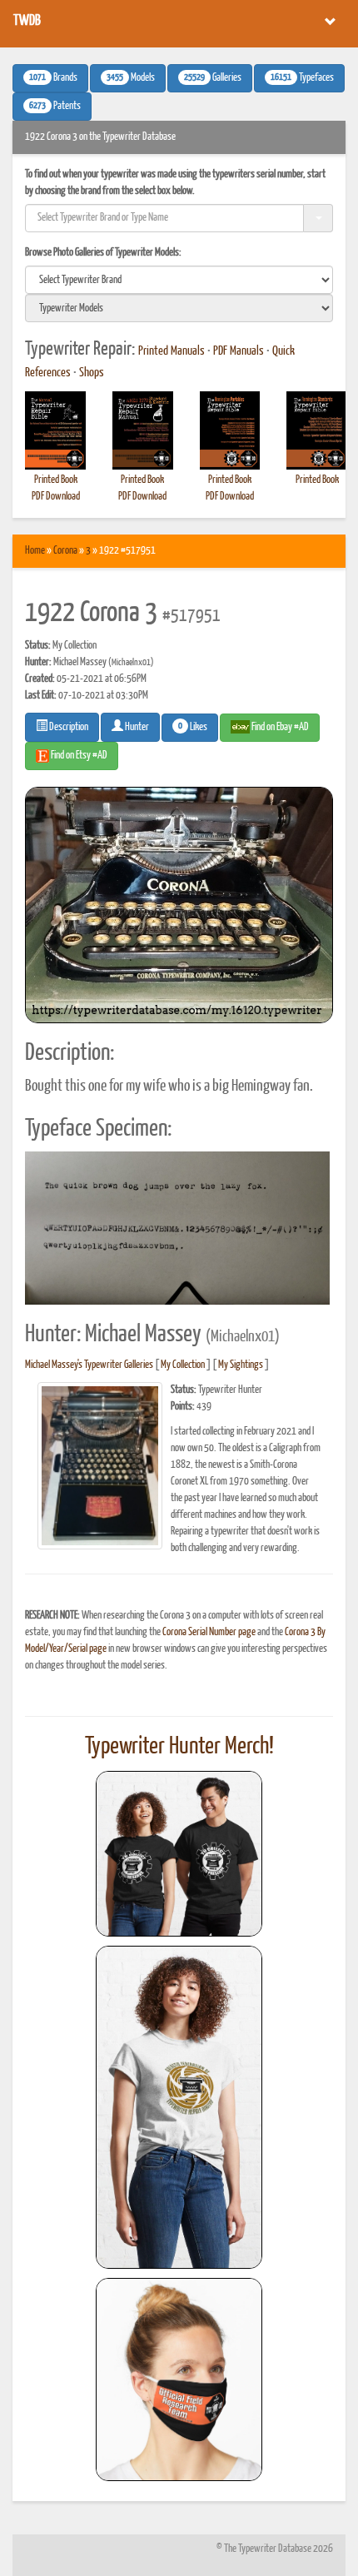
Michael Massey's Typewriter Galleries (89, 1365)
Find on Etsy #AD (78, 756)
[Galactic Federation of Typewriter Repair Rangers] (179, 2107)
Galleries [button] (213, 78)
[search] (179, 280)
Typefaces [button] (302, 78)
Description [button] (68, 727)
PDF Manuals (239, 351)
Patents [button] (55, 107)
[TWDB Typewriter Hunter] (179, 1854)
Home (35, 551)
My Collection (183, 1365)
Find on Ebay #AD (279, 727)
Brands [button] (53, 78)
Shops (92, 373)
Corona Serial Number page (209, 1632)
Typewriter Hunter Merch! (179, 1747)
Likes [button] (193, 727)
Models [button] (131, 78)
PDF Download (56, 497)
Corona (65, 551)
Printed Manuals (172, 351)
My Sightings (241, 1365)
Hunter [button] (136, 727)
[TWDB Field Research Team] (179, 2380)
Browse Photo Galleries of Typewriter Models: (103, 253)
